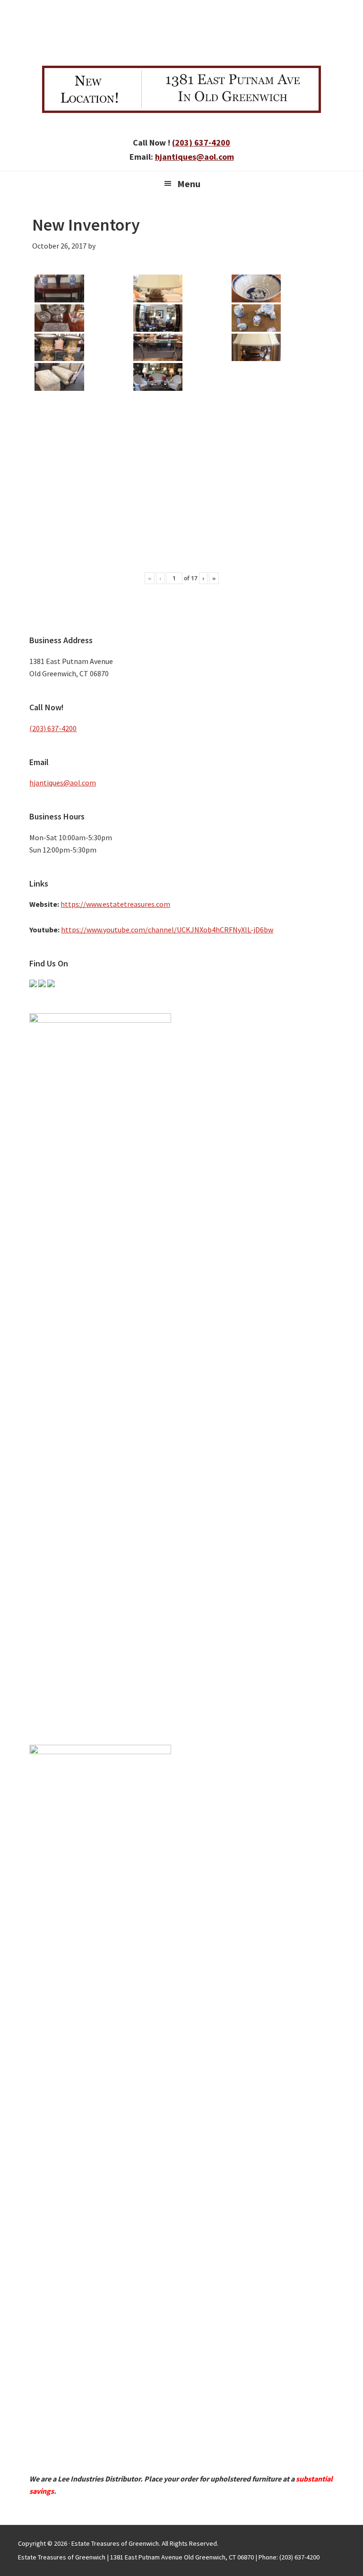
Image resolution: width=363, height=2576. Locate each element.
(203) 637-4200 (201, 142)
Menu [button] (189, 184)
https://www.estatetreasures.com (115, 904)
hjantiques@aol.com (194, 157)
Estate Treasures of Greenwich (181, 31)
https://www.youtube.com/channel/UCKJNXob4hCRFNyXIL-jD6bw (167, 930)
